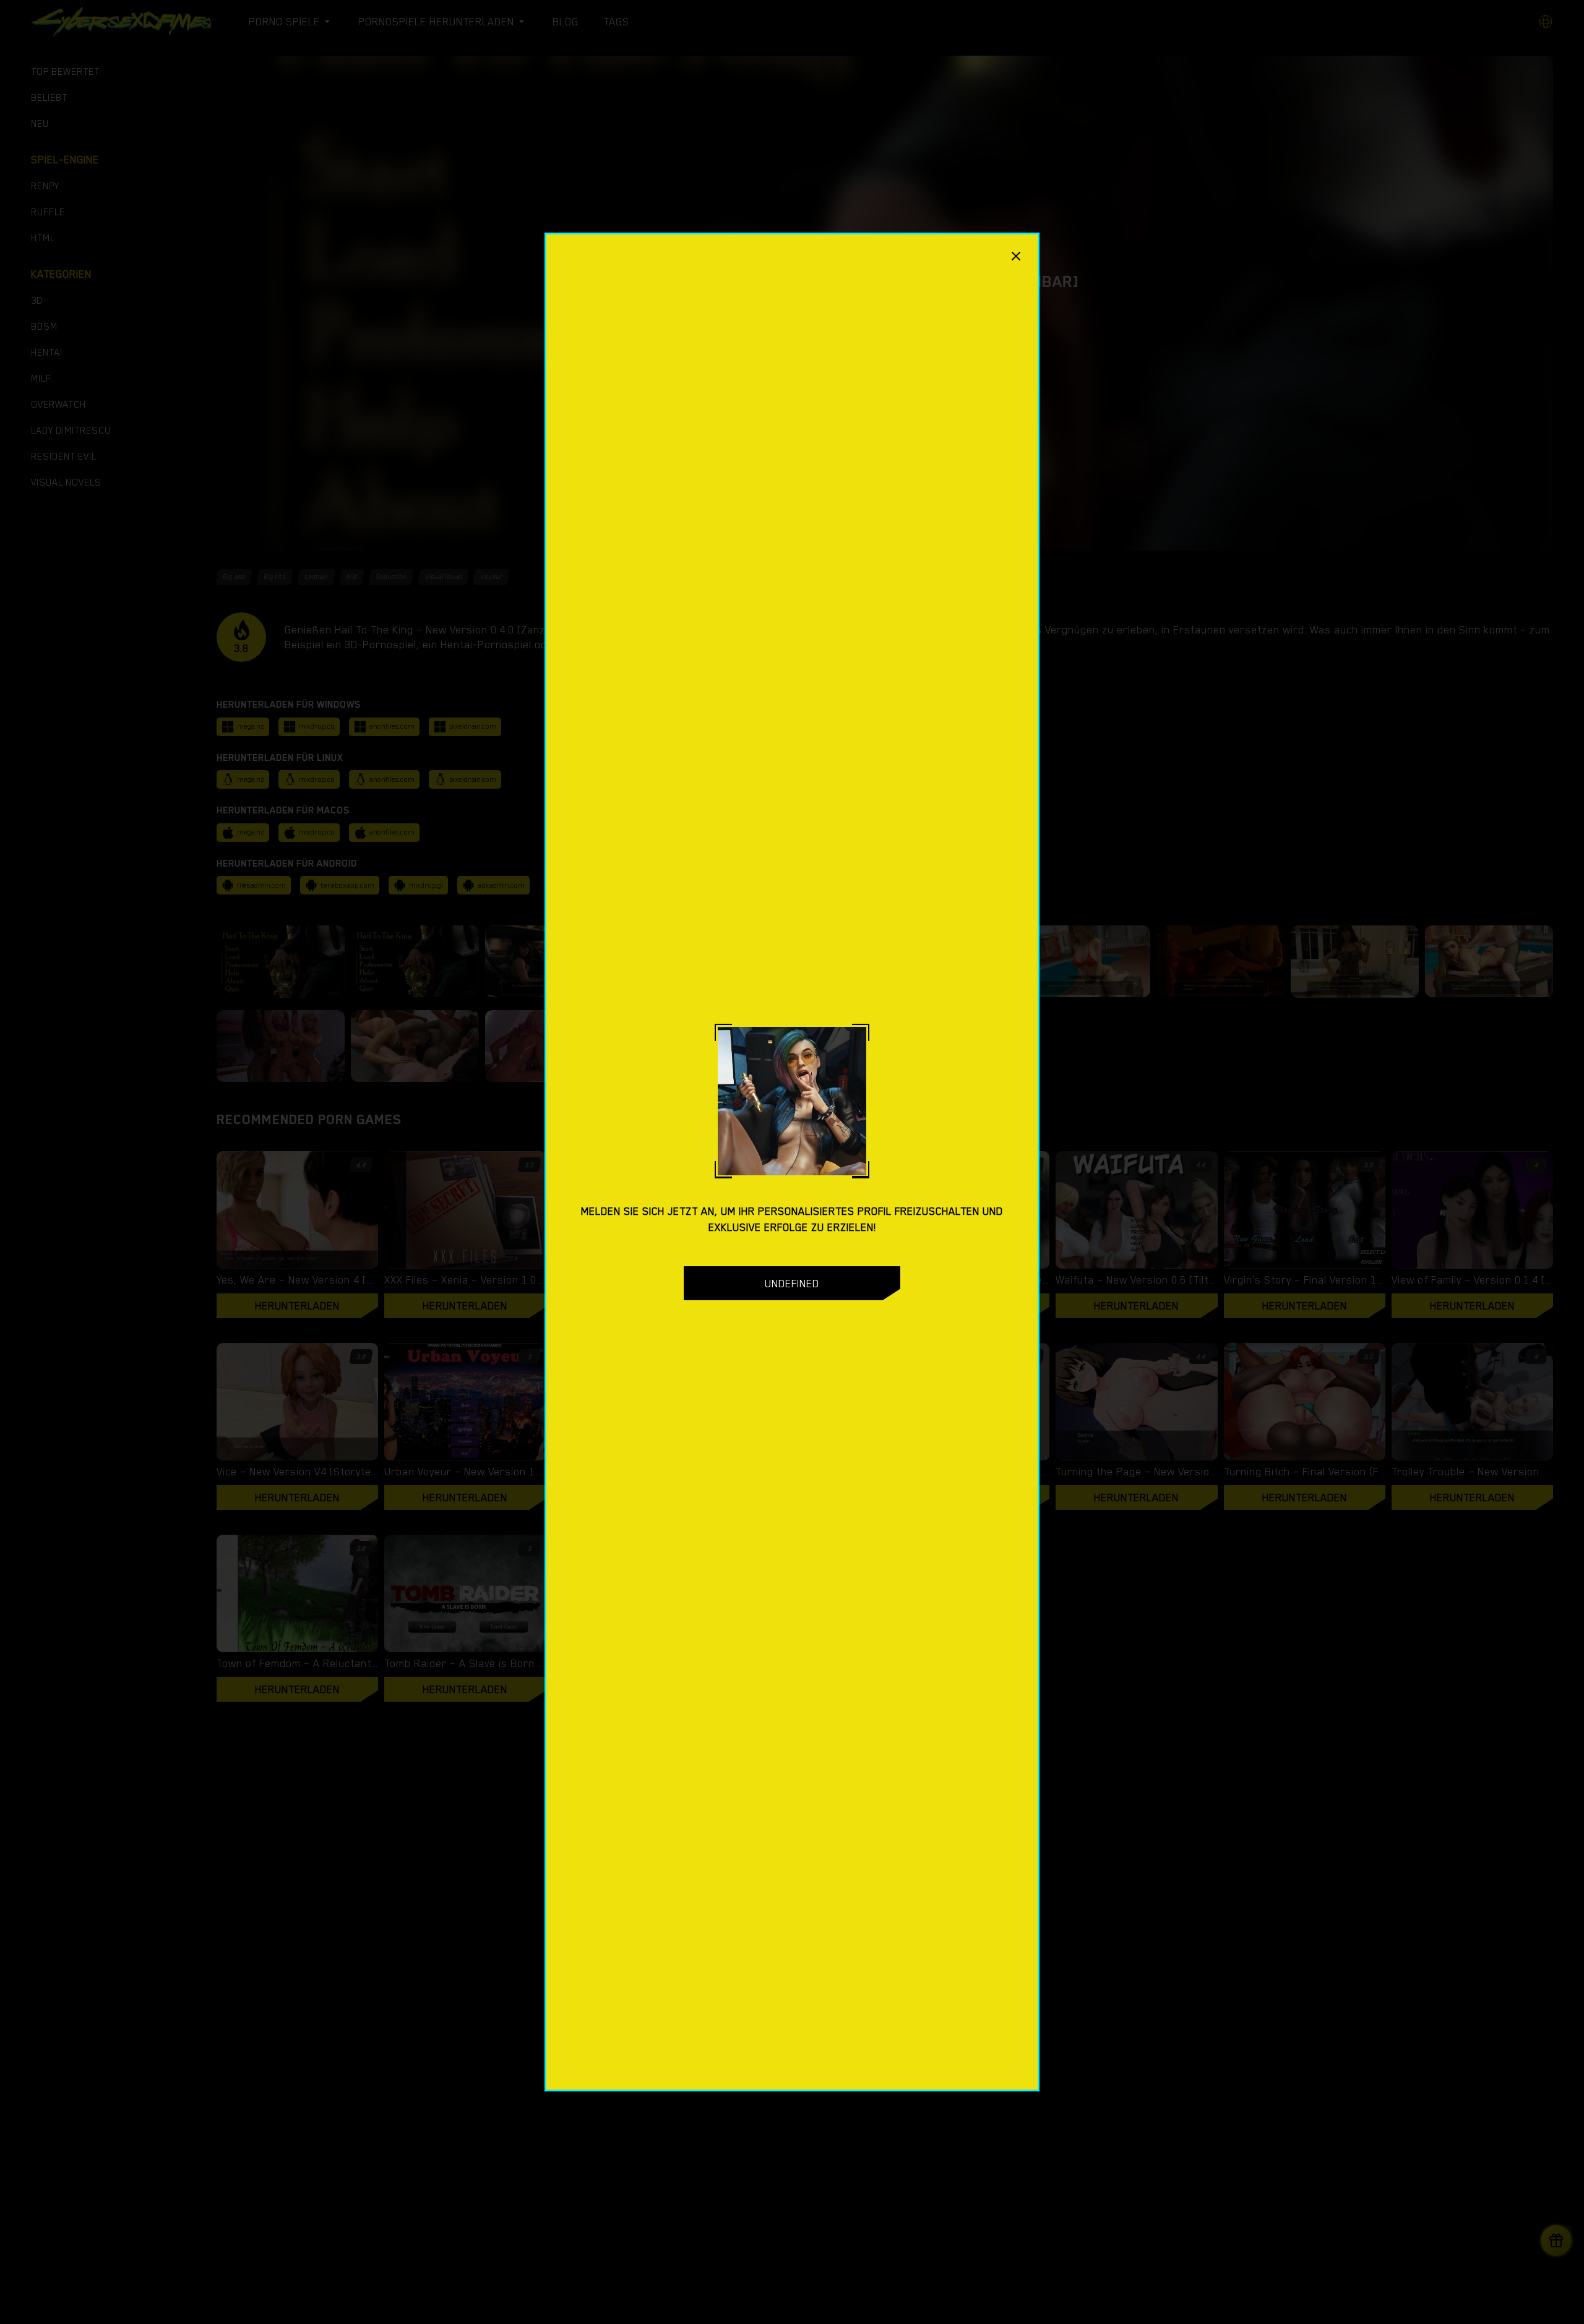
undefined (792, 1284)
